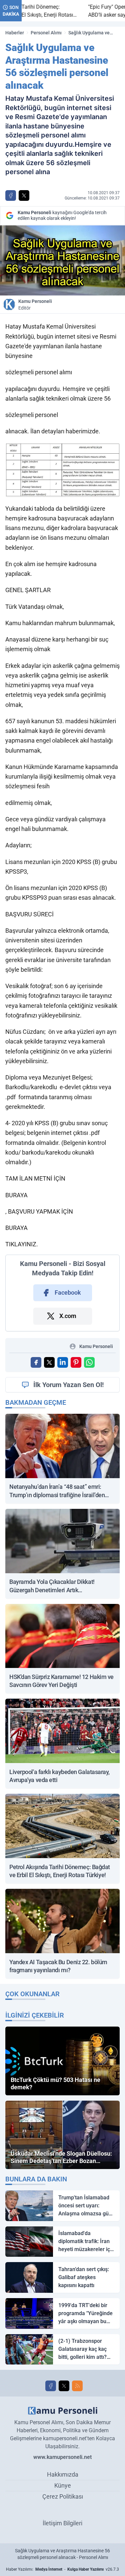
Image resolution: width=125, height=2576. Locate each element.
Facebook (68, 1293)
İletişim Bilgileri (62, 2523)
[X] (64, 2386)
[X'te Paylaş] (24, 195)
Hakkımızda (63, 2474)
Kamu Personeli (35, 305)
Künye (63, 2485)
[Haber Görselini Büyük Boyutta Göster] (62, 260)
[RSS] (77, 2386)
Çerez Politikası (63, 2496)
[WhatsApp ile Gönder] (89, 1362)
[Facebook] (51, 2386)
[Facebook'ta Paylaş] (11, 195)
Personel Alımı (46, 33)
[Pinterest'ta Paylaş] (76, 1362)
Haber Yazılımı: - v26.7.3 (62, 2569)
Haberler (15, 33)
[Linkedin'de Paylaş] (63, 1362)
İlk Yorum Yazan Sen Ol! (68, 1385)
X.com (68, 1316)
